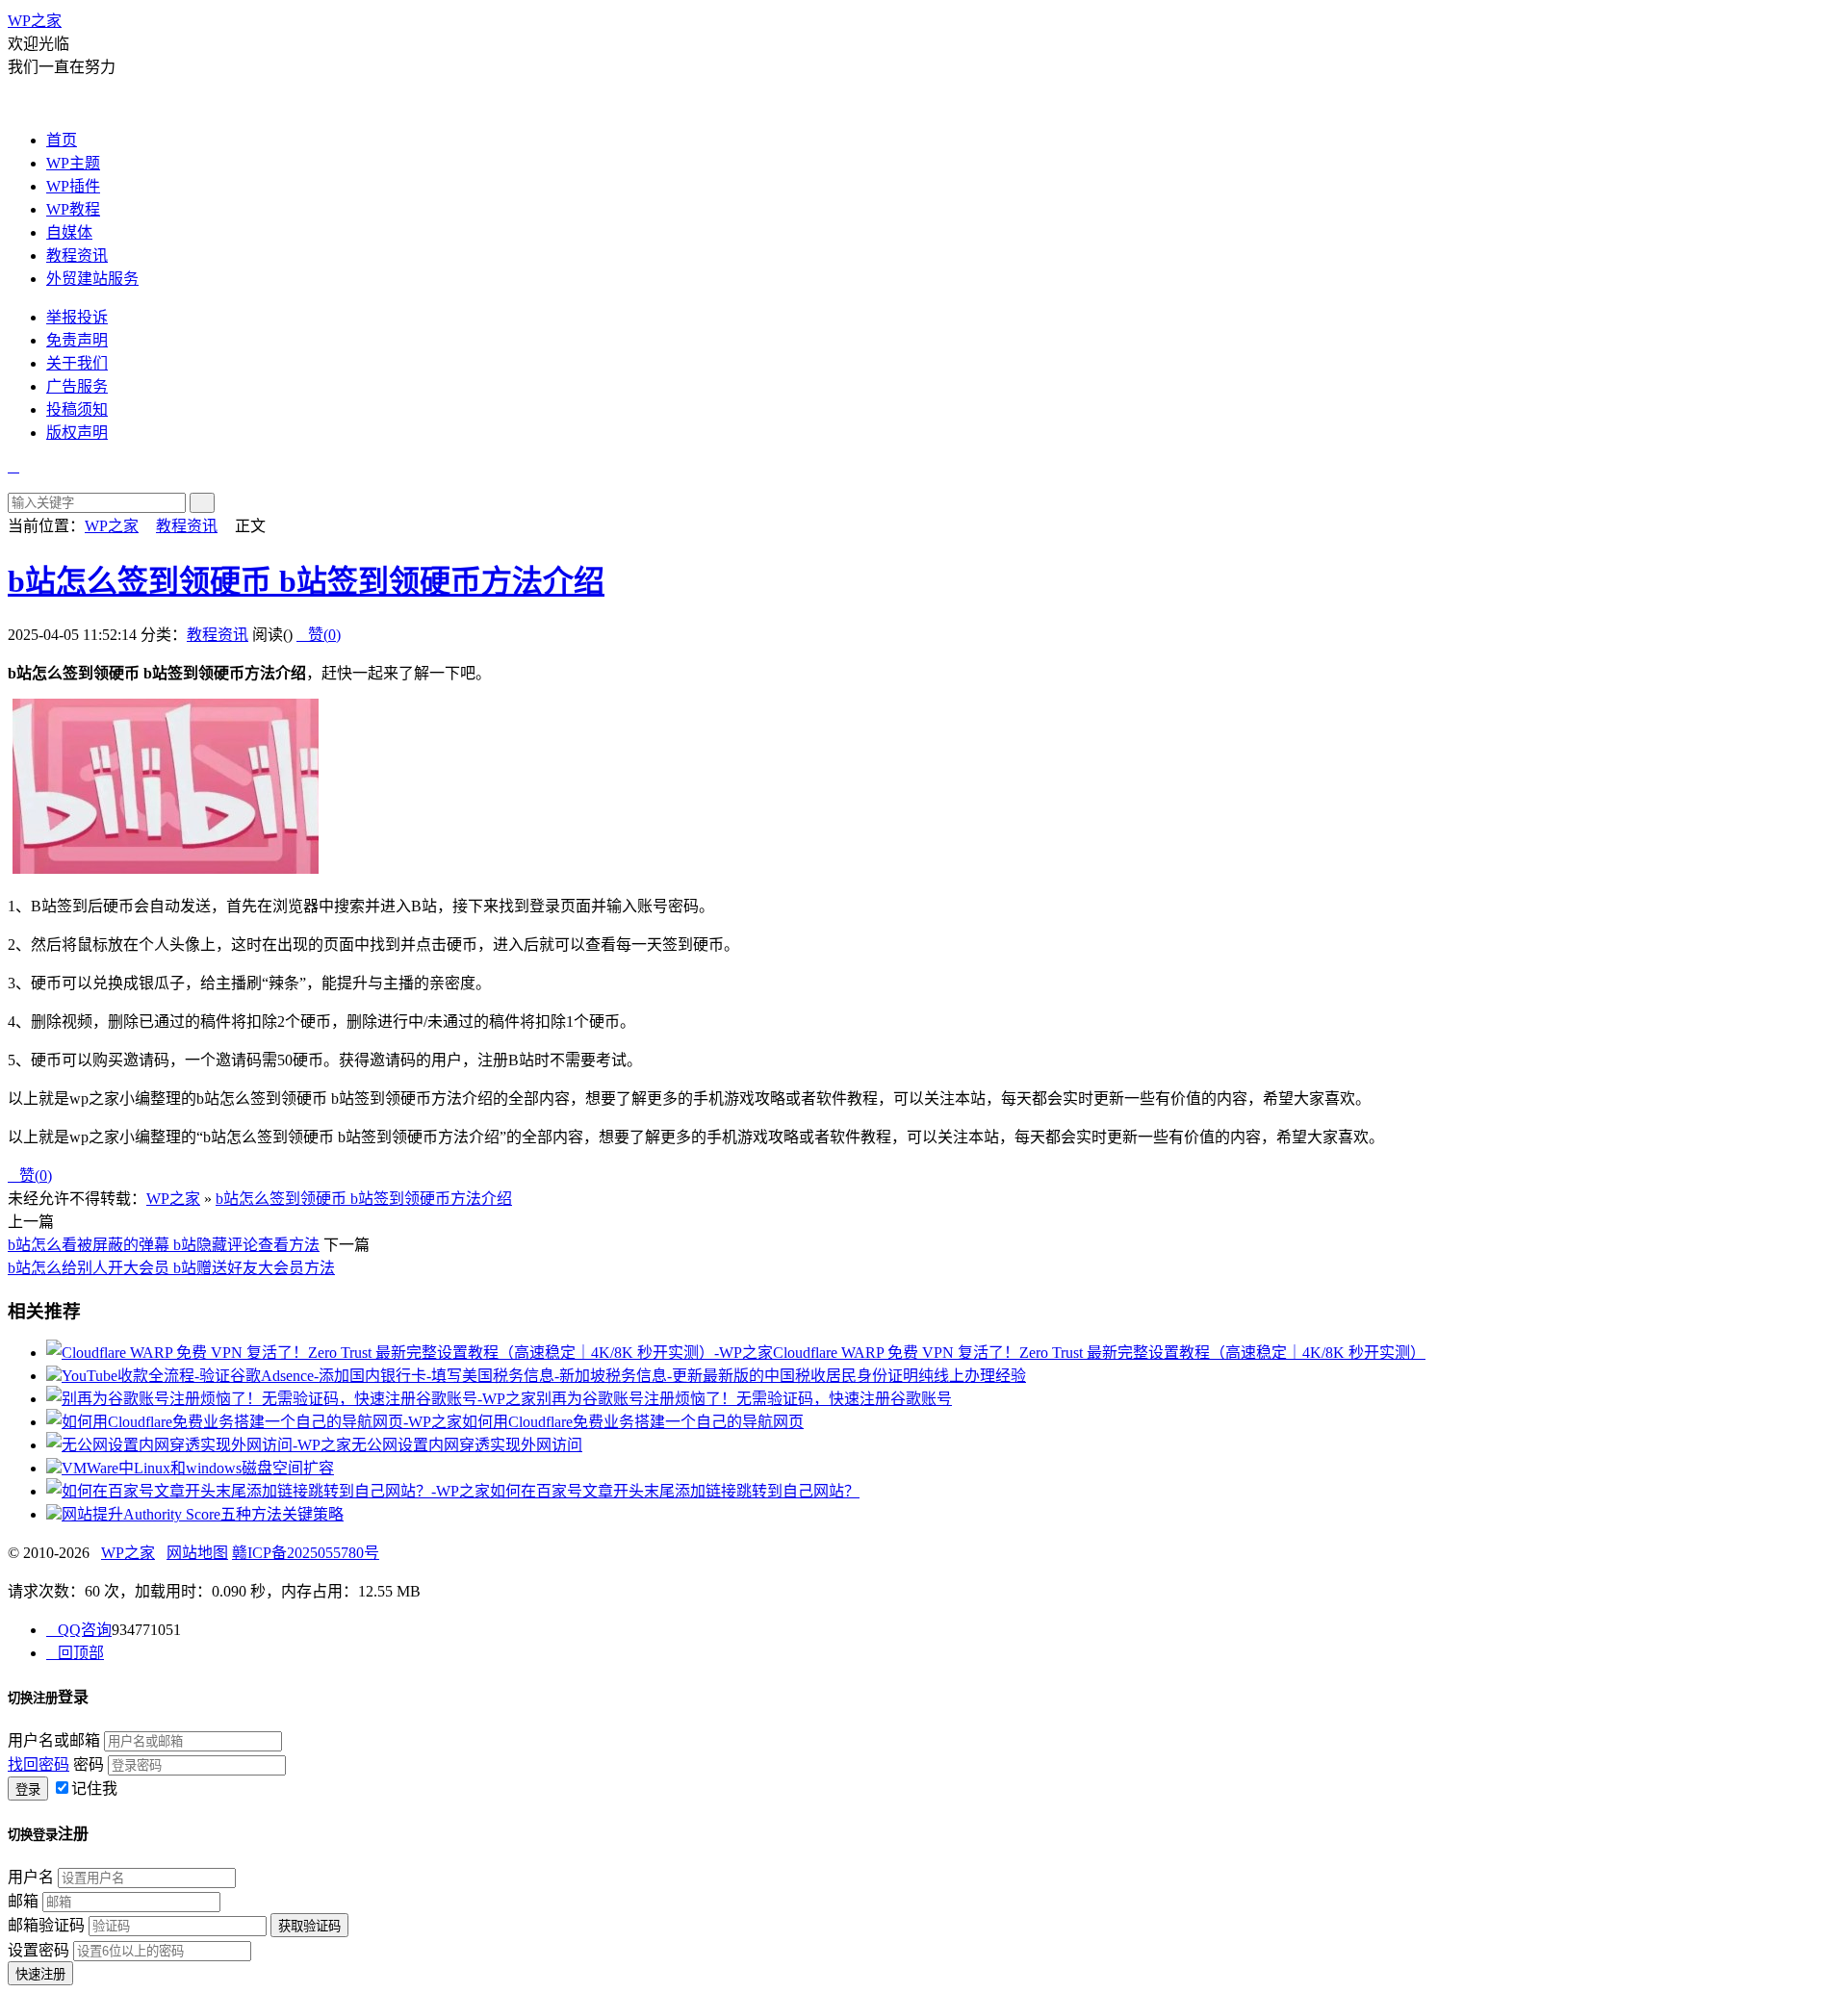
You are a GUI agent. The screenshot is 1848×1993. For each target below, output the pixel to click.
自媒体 (69, 232)
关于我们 (77, 363)
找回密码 (38, 1764)
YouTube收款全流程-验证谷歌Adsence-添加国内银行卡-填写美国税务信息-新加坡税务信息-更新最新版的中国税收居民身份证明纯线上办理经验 (544, 1376)
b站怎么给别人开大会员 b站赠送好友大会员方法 (171, 1268)
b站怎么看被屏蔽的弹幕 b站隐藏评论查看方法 (164, 1245)
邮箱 (23, 1901)
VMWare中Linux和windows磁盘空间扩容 (198, 1468)
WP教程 (73, 209)
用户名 (31, 1877)
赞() (319, 635)
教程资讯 (77, 256)
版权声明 (77, 433)
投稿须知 (77, 409)
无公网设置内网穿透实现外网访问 (467, 1445)
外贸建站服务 (92, 279)
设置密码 (38, 1950)
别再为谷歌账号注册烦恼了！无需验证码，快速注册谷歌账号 (744, 1399)
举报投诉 (77, 317)
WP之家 (35, 21)
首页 (62, 140)
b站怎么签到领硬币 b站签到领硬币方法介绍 (306, 581)
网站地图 (197, 1553)
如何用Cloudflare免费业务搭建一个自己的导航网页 (633, 1422)
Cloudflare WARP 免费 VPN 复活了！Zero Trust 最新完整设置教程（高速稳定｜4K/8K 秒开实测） (1099, 1353)
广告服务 (77, 386)
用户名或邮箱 (54, 1740)
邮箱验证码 (46, 1925)
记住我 (94, 1789)
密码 (89, 1764)
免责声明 (77, 340)
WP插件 (73, 186)
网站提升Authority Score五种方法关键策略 (203, 1514)
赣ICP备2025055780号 (306, 1553)
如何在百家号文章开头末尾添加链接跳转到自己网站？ (675, 1491)
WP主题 (73, 163)
